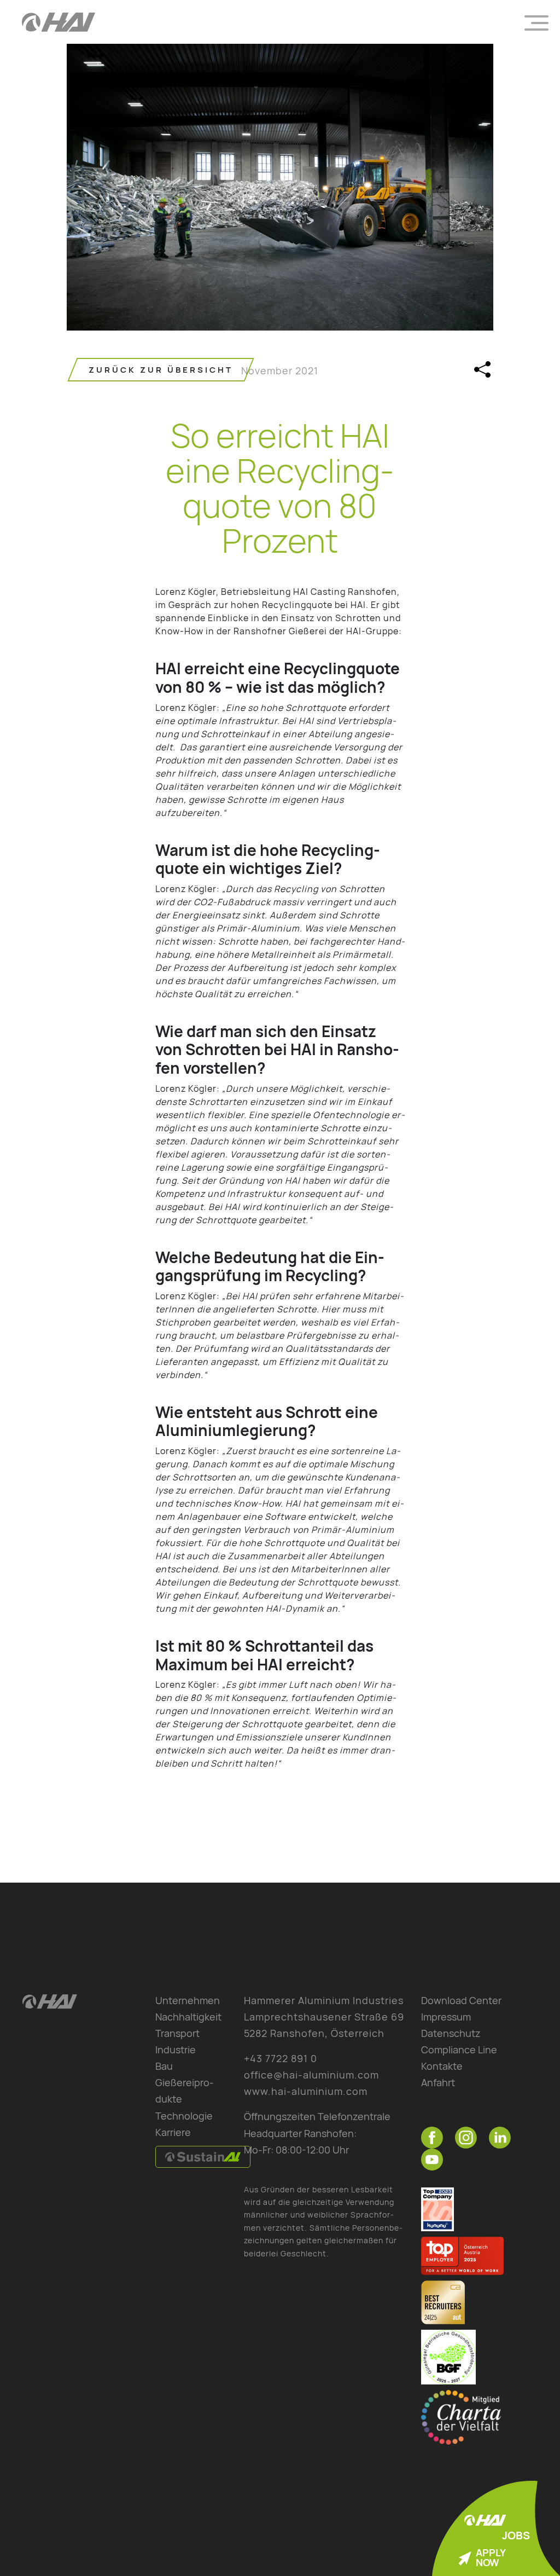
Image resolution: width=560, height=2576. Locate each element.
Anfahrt (438, 2082)
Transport (177, 2033)
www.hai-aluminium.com (306, 2091)
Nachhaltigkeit (188, 2017)
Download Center (461, 2000)
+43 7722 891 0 (281, 2058)
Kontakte (442, 2066)
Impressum (446, 2017)
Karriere (173, 2132)
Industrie (176, 2050)
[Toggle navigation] (536, 22)
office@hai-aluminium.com (311, 2075)
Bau (164, 2066)
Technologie (184, 2116)
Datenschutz (451, 2033)
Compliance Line (459, 2050)
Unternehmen (188, 2000)
